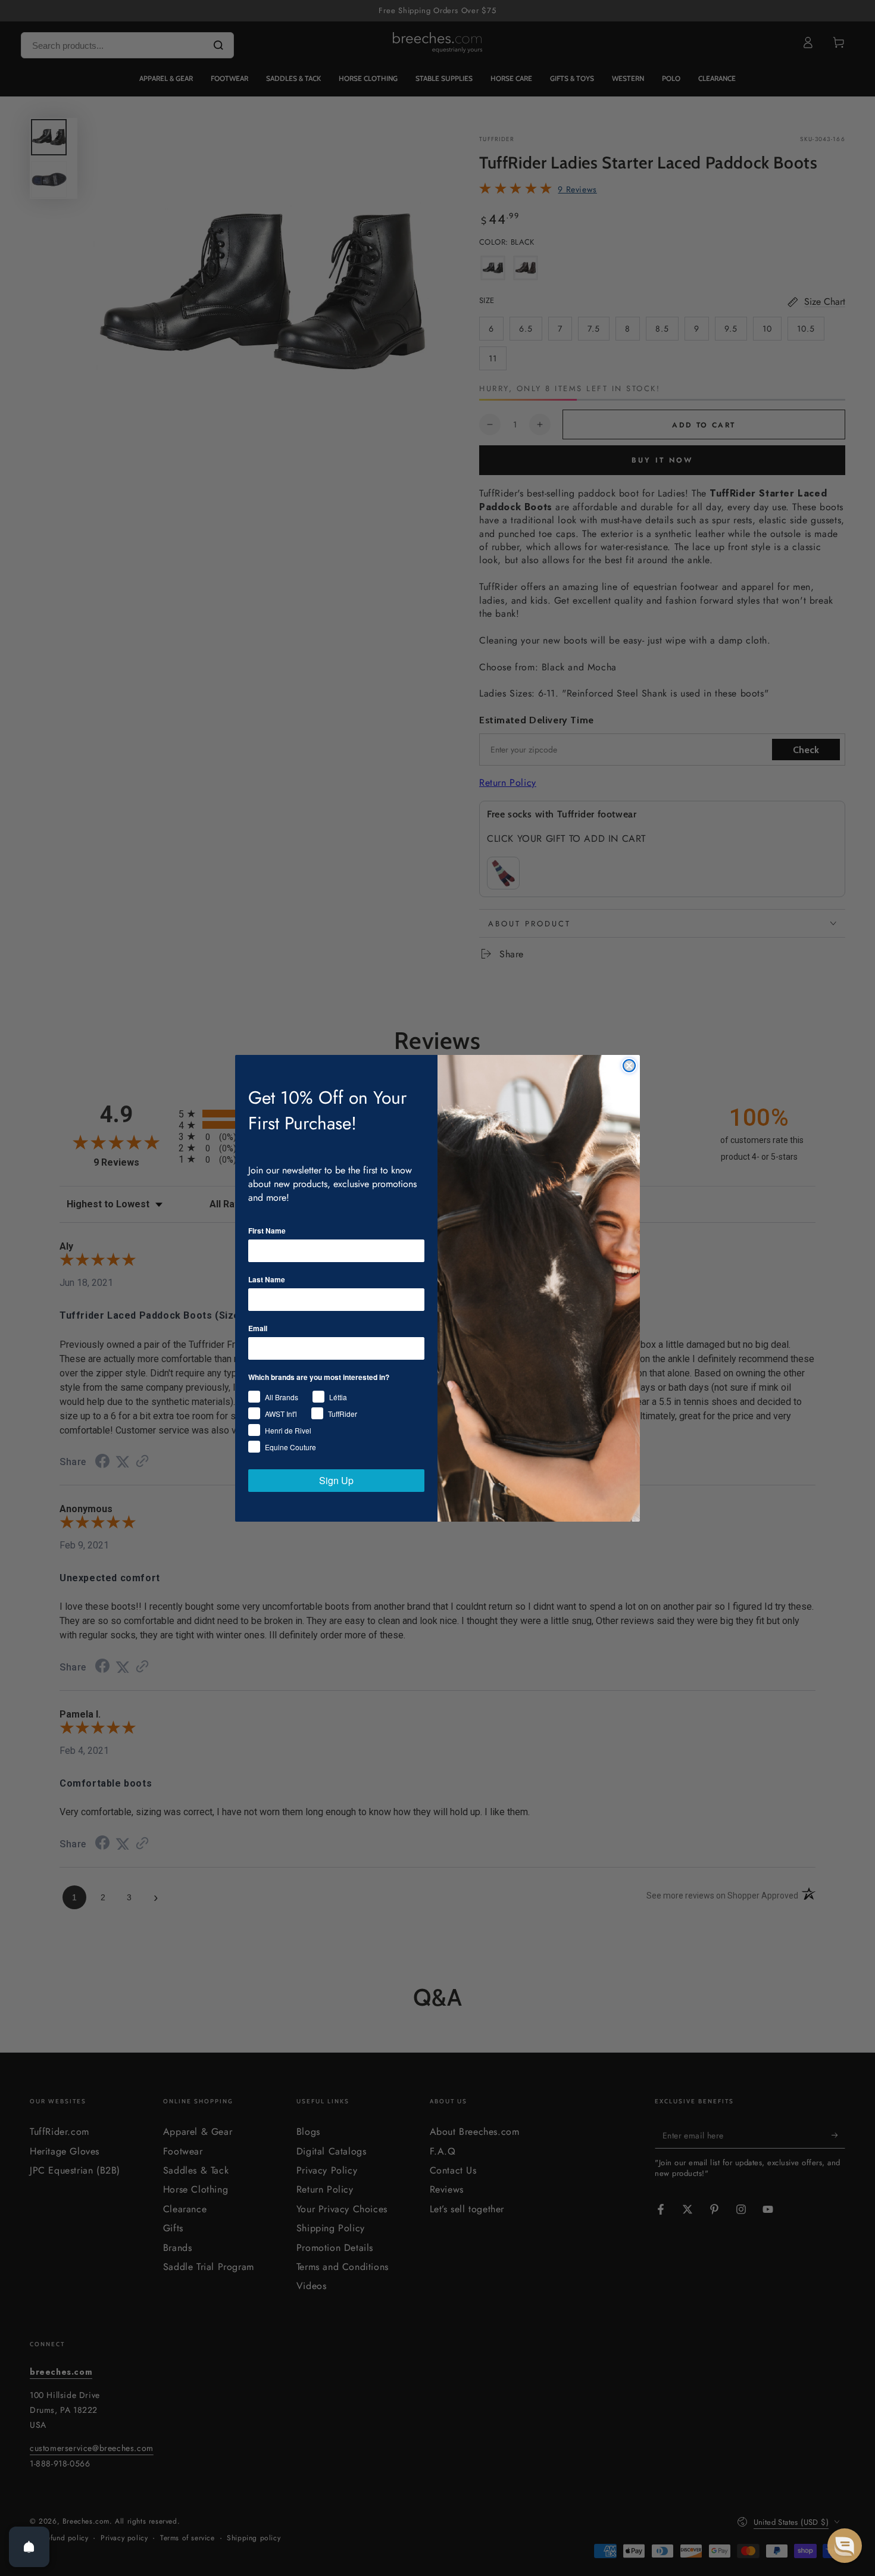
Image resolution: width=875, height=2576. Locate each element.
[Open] (29, 2547)
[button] (845, 2546)
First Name (267, 1231)
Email (258, 1328)
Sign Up (336, 1480)
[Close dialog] (629, 1066)
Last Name (267, 1279)
